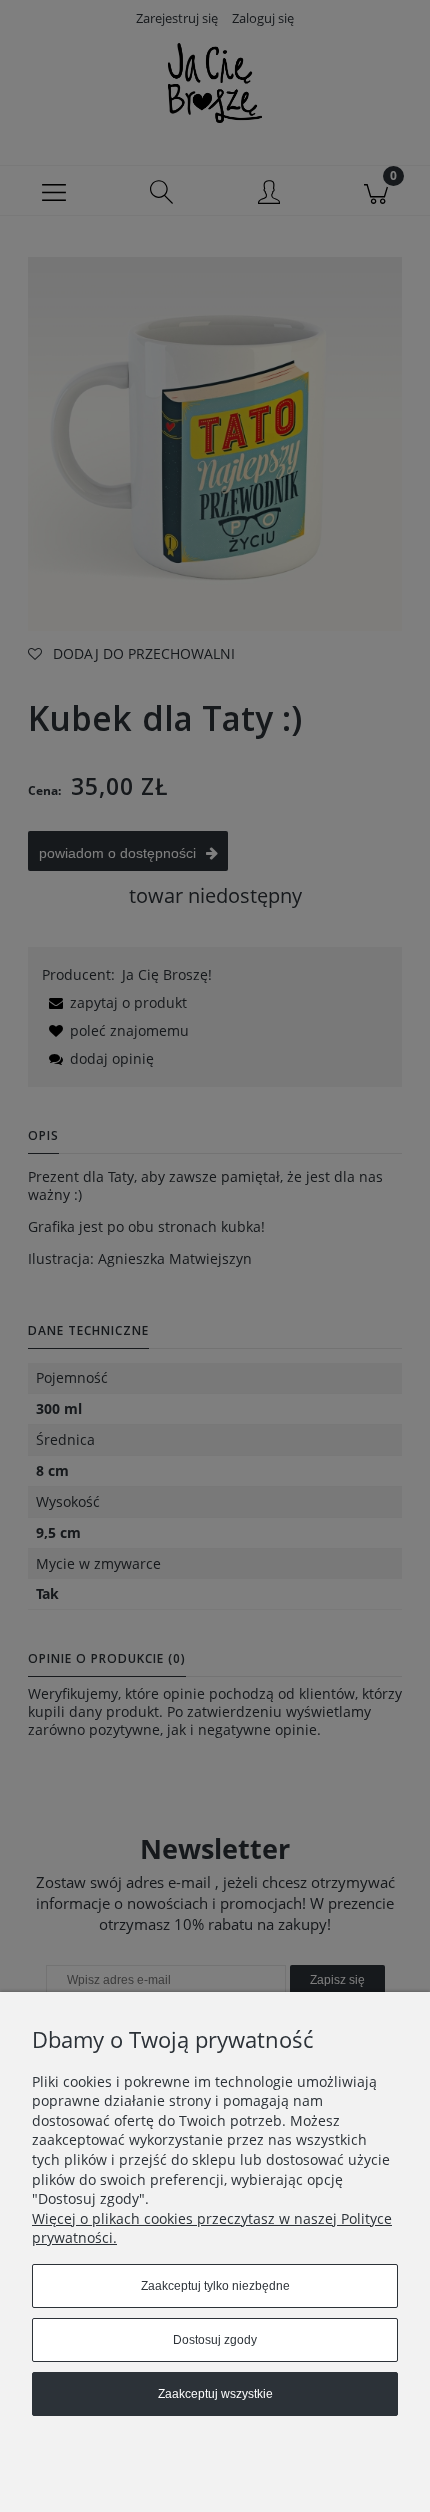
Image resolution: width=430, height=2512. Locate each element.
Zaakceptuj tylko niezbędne (215, 2286)
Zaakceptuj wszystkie (215, 2394)
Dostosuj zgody (215, 2340)
